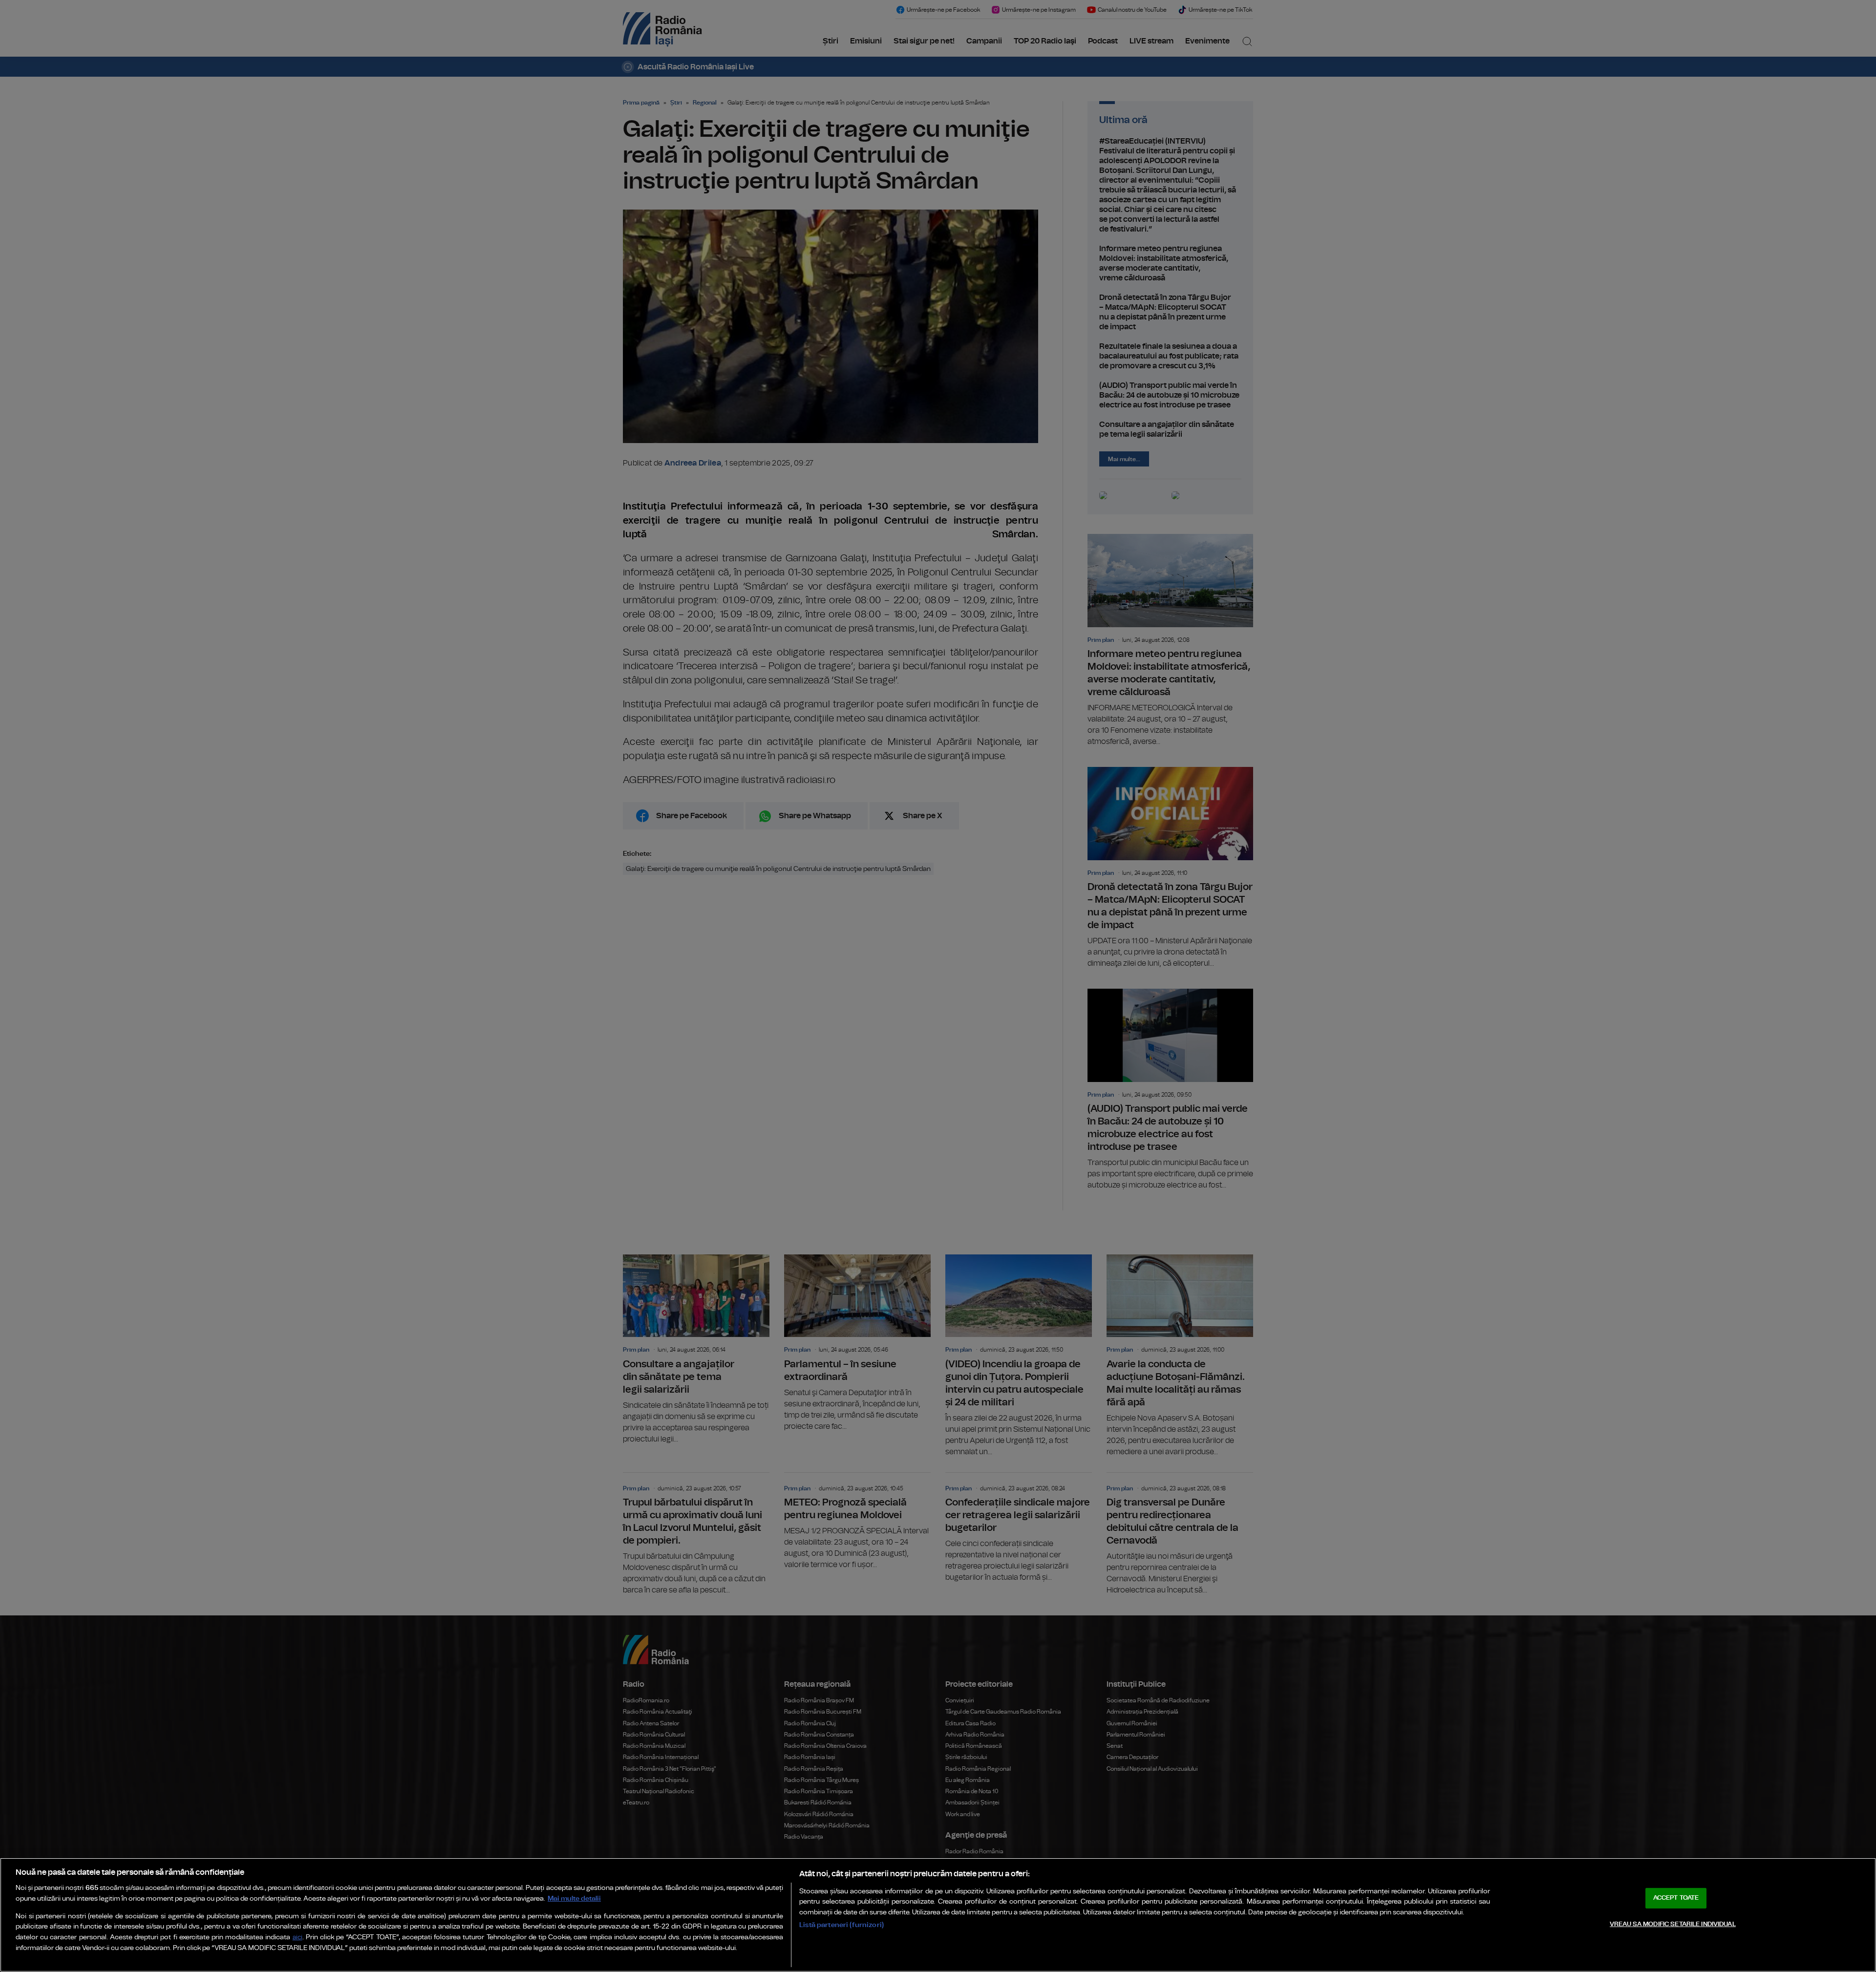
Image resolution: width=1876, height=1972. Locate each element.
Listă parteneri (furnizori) (842, 1925)
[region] (938, 1915)
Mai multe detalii (574, 1898)
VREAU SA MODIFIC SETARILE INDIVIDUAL (1673, 1924)
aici (298, 1938)
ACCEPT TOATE (1676, 1898)
